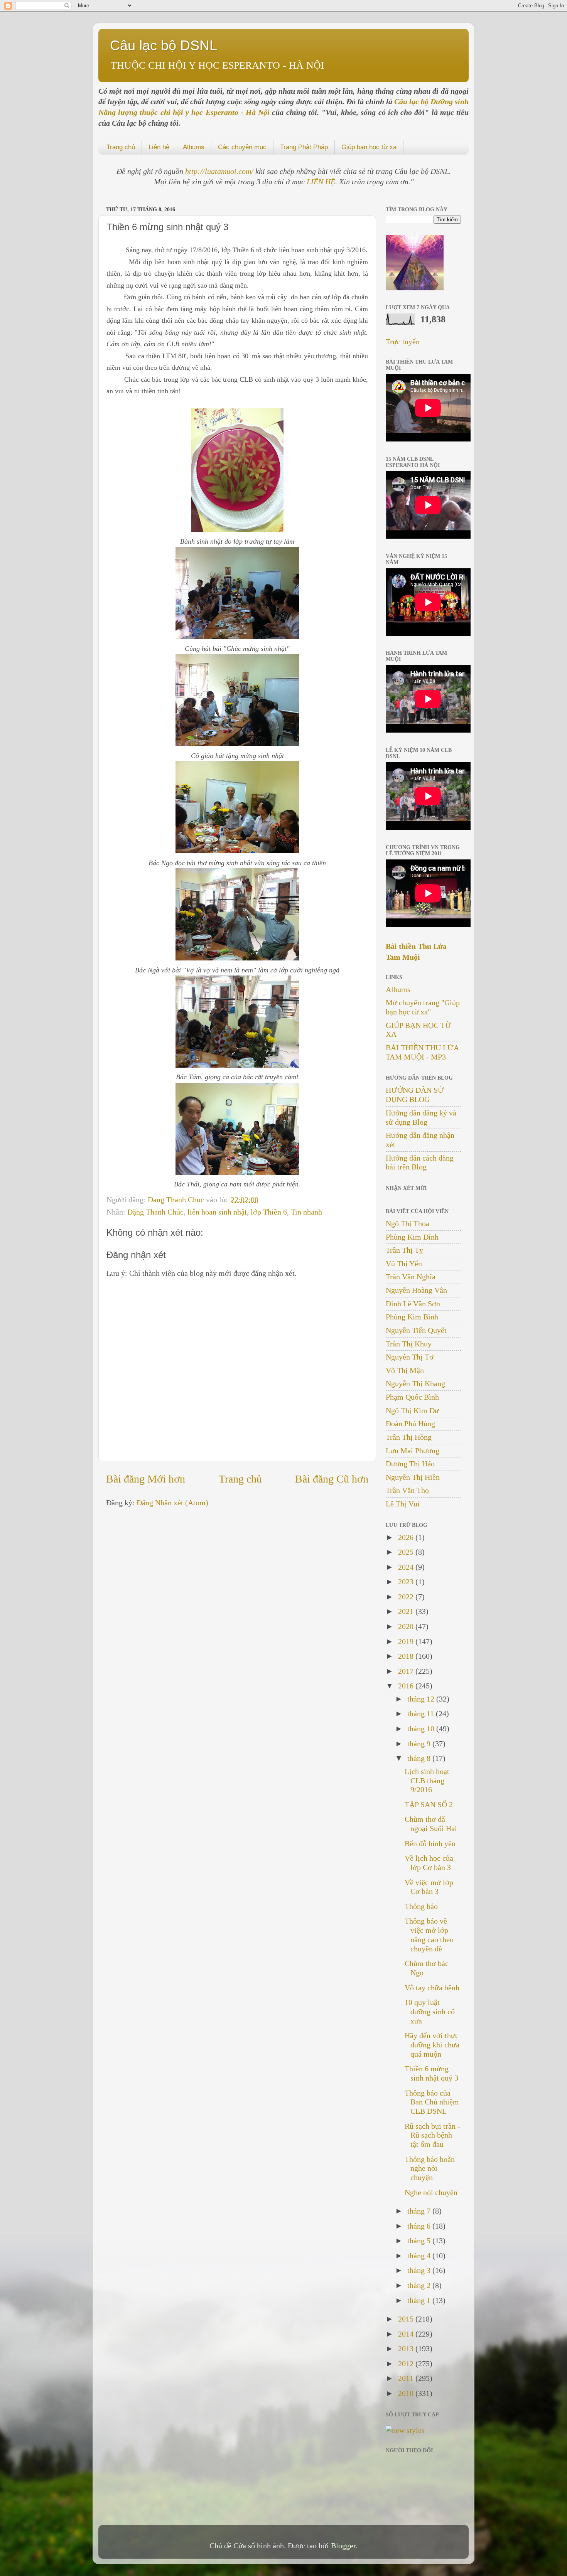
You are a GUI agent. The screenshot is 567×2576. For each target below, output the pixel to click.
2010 (407, 2393)
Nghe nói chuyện (431, 2192)
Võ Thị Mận (405, 1370)
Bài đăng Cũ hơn (332, 1479)
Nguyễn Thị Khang (415, 1383)
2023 (407, 1582)
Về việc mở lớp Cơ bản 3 (429, 1887)
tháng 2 (420, 2285)
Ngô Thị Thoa (408, 1223)
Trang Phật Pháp (304, 147)
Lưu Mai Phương (413, 1451)
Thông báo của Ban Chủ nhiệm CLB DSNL (432, 2102)
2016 (407, 1686)
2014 (407, 2334)
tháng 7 (420, 2211)
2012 (407, 2364)
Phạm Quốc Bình (412, 1397)
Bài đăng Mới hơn (146, 1479)
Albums (194, 147)
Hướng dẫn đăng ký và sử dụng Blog (421, 1117)
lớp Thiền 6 (269, 1212)
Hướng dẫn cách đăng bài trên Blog (420, 1162)
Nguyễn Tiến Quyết (416, 1330)
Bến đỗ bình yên (430, 1843)
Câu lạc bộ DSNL (164, 45)
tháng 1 (420, 2300)
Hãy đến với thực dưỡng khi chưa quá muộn (432, 2045)
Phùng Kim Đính (412, 1237)
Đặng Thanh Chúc (155, 1212)
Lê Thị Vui (403, 1504)
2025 (407, 1552)
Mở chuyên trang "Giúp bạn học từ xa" (423, 1007)
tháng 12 (422, 1699)
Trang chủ (121, 147)
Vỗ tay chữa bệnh (432, 1988)
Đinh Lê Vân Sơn (413, 1304)
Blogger (343, 2546)
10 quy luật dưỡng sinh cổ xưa (430, 2012)
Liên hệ (159, 147)
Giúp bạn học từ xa (369, 147)
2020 (407, 1626)
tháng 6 (420, 2226)
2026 (407, 1537)
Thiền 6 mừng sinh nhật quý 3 (431, 2073)
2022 (407, 1597)
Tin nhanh (306, 1212)
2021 (407, 1611)
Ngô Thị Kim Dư (412, 1410)
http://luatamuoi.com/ (220, 171)
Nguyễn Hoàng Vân (416, 1290)
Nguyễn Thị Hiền (413, 1477)
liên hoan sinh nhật (217, 1212)
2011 (407, 2378)
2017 (407, 1671)
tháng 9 (420, 1744)
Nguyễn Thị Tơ (410, 1357)
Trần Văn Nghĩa (411, 1277)
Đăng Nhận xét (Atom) (172, 1503)
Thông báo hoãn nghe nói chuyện (430, 2168)
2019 (407, 1641)
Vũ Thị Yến (404, 1264)
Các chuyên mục (242, 147)
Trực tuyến (403, 342)
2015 (407, 2319)
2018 (407, 1656)
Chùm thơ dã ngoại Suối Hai (431, 1824)
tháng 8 (420, 1758)
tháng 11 (422, 1713)
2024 (407, 1567)
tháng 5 (420, 2241)
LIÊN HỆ (321, 182)
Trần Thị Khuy (409, 1344)
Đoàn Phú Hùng (410, 1424)
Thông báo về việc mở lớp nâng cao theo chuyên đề (429, 1935)
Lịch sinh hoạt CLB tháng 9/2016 (427, 1781)
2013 (407, 2349)
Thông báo (421, 1906)
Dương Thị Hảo (410, 1464)
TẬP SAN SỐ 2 (429, 1804)
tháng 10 (422, 1729)
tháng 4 (420, 2256)
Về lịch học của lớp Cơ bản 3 (429, 1863)
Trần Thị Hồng (409, 1437)
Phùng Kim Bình (412, 1317)
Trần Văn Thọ (407, 1490)
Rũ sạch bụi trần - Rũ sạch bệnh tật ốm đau (432, 2135)
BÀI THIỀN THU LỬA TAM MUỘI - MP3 (422, 1052)
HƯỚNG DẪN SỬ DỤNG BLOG (415, 1095)
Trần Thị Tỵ (404, 1250)
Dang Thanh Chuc (177, 1200)
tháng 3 (420, 2270)
